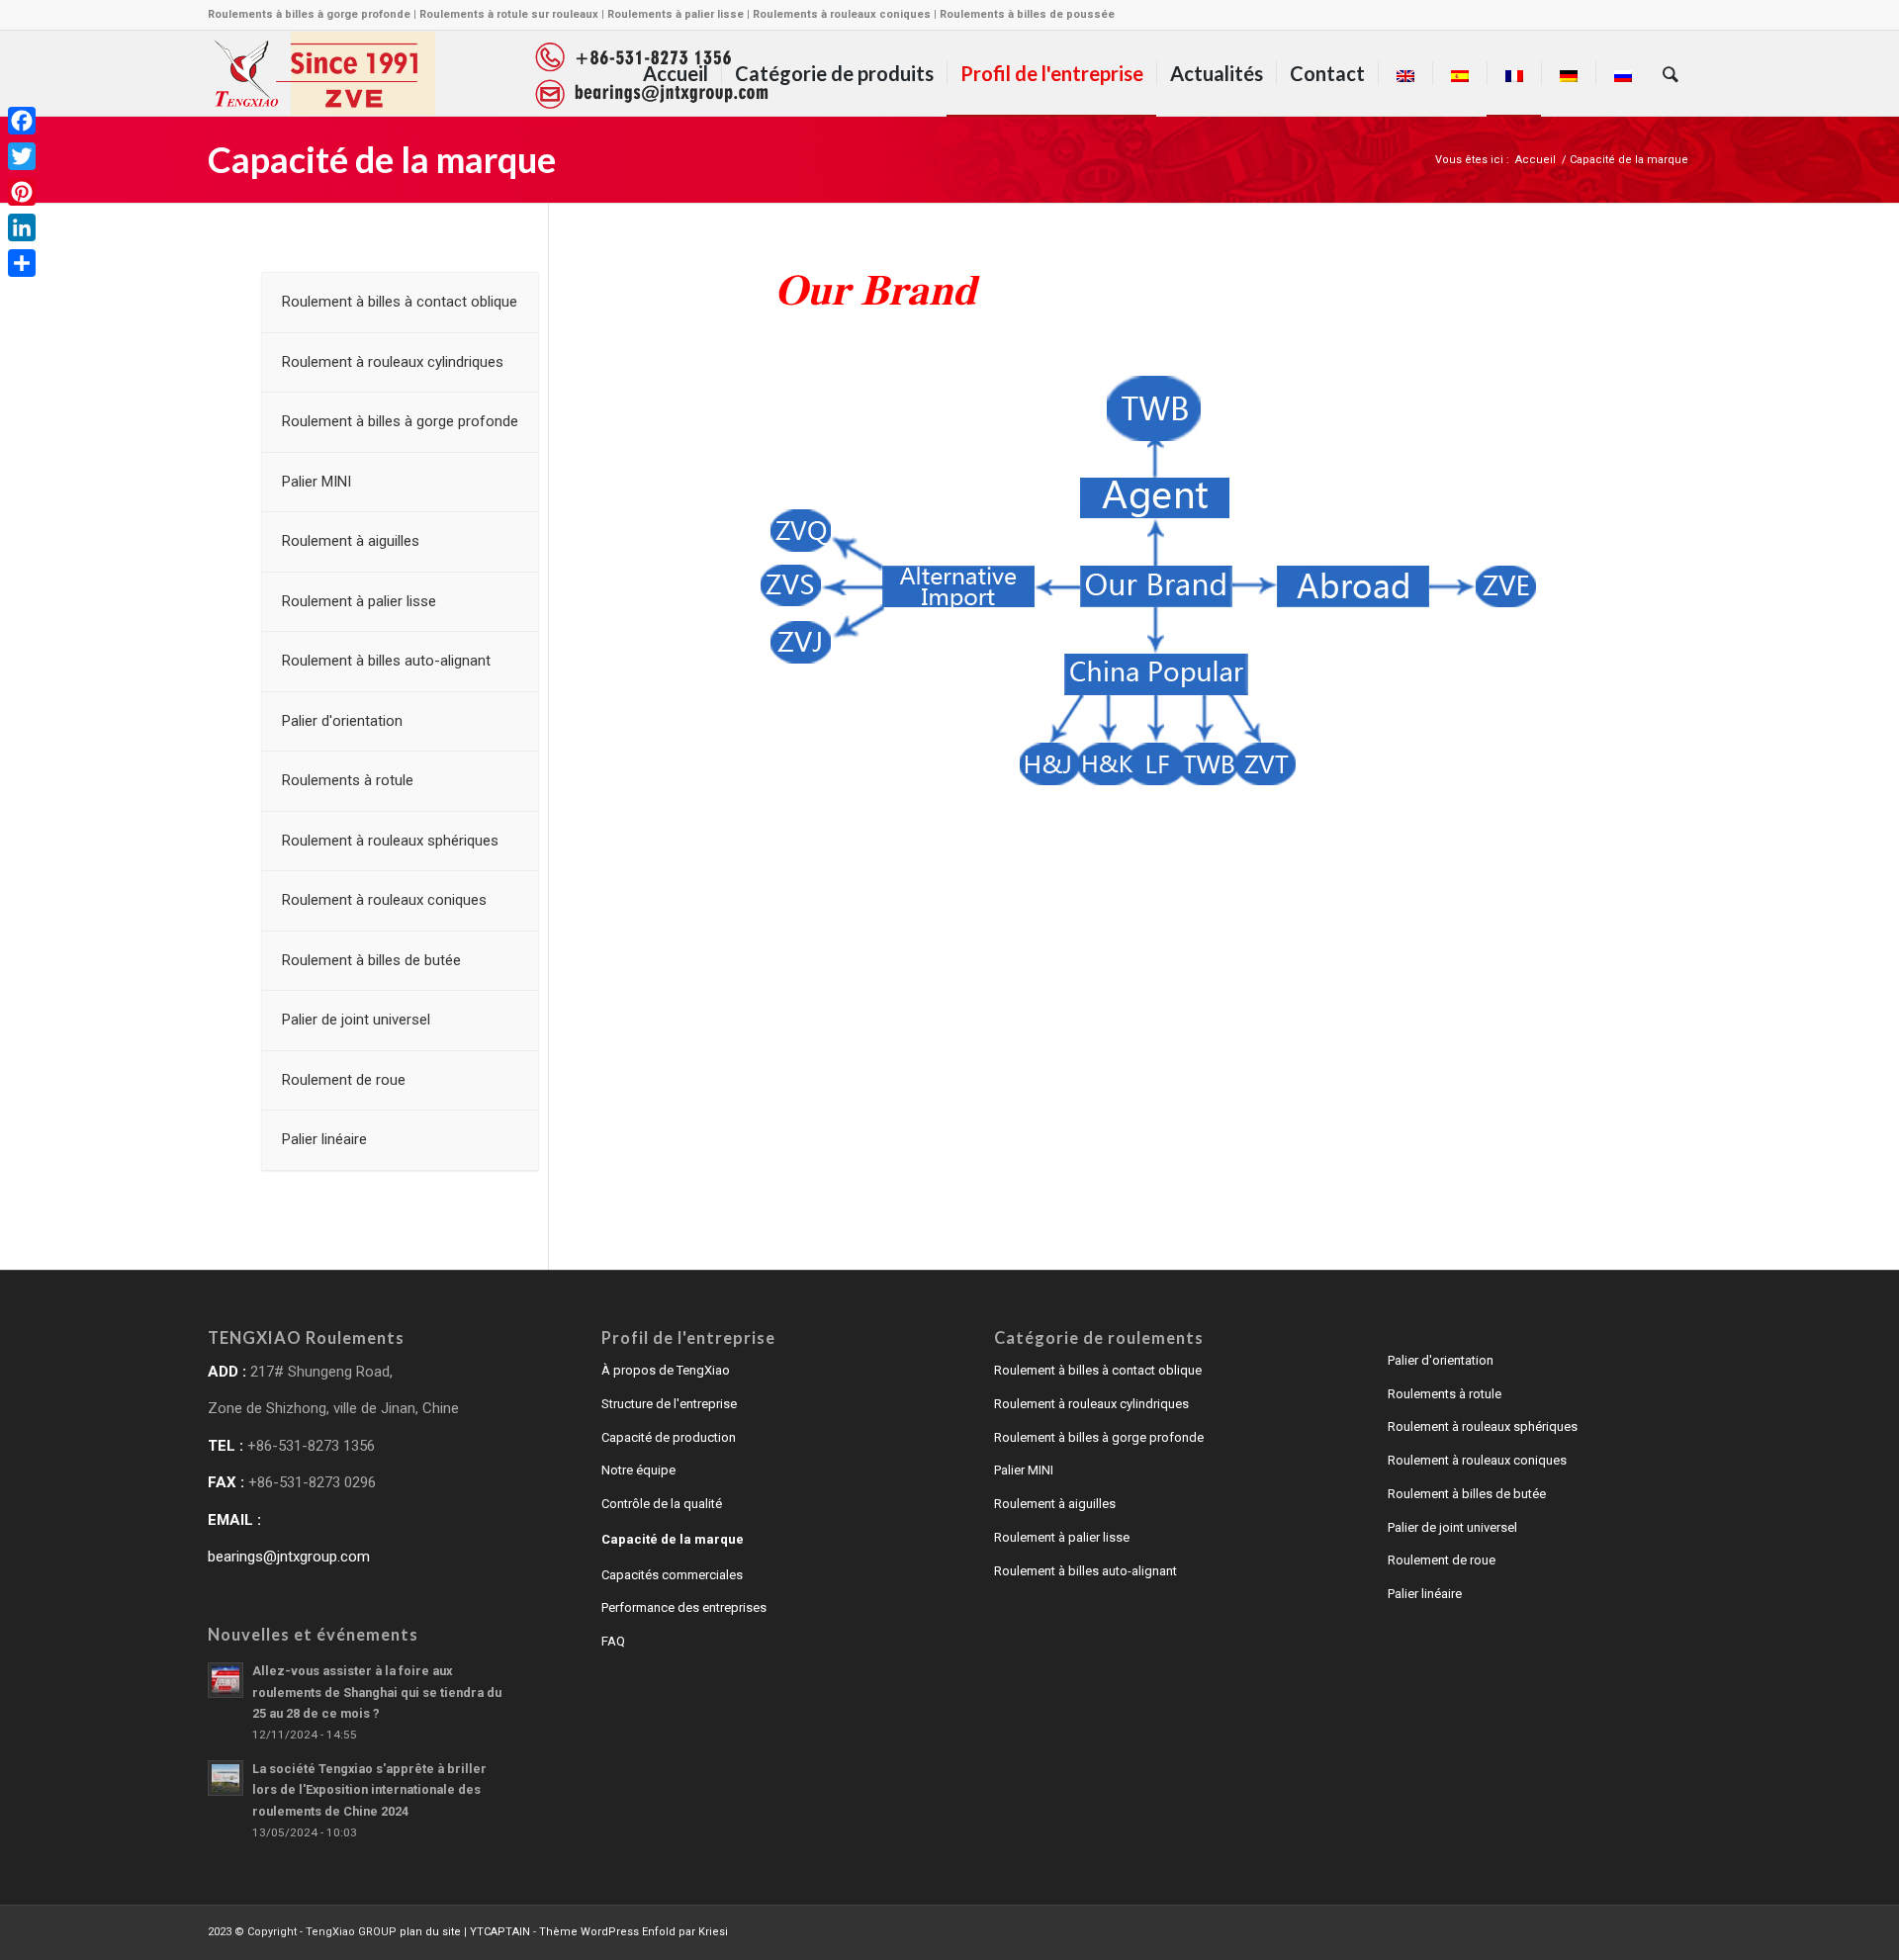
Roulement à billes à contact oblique (1098, 1370)
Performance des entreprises (684, 1607)
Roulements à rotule (1445, 1394)
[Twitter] (22, 156)
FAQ (613, 1641)
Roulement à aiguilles (1055, 1504)
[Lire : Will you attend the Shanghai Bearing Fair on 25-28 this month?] (226, 1680)
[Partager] (22, 263)
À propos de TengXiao (666, 1370)
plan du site (430, 1932)
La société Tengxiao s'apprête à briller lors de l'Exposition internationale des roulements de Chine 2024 (369, 1790)
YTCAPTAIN (500, 1932)
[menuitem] (676, 73)
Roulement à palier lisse (1062, 1537)
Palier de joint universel (1452, 1527)
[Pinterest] (22, 192)
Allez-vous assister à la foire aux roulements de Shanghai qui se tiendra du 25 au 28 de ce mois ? (377, 1692)
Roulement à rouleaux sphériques (1483, 1426)
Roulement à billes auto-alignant (1085, 1571)
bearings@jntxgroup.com (289, 1557)
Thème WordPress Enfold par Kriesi (633, 1932)
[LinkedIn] (22, 227)
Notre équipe (638, 1470)
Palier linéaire (1425, 1594)
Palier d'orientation (1441, 1360)
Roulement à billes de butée (1467, 1494)
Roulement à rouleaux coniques (1477, 1460)
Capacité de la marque (382, 159)
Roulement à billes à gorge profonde (1099, 1437)
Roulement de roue (1442, 1560)
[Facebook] (22, 121)
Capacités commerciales (672, 1575)
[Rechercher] (1671, 73)
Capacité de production (669, 1437)
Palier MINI (1024, 1470)
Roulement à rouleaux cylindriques (1091, 1404)
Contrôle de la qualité (662, 1504)
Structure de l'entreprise (669, 1404)
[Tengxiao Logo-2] (491, 73)
